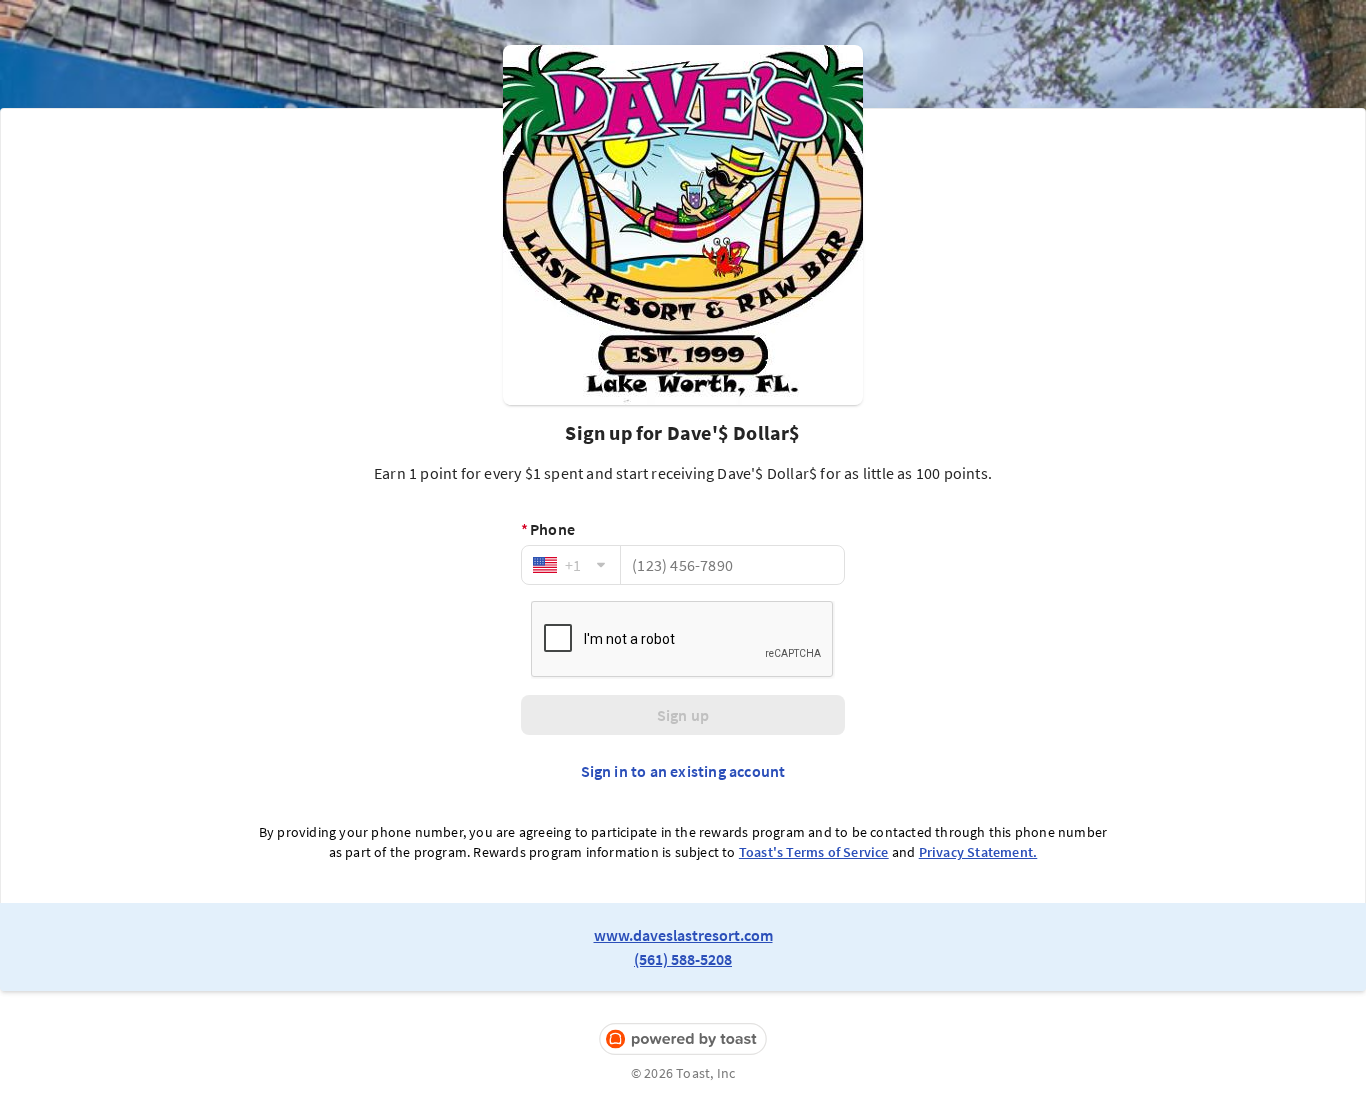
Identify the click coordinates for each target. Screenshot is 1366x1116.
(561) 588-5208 (683, 959)
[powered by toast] (683, 1039)
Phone (548, 529)
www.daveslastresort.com (683, 935)
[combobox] (571, 565)
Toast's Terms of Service (814, 852)
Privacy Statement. (978, 852)
